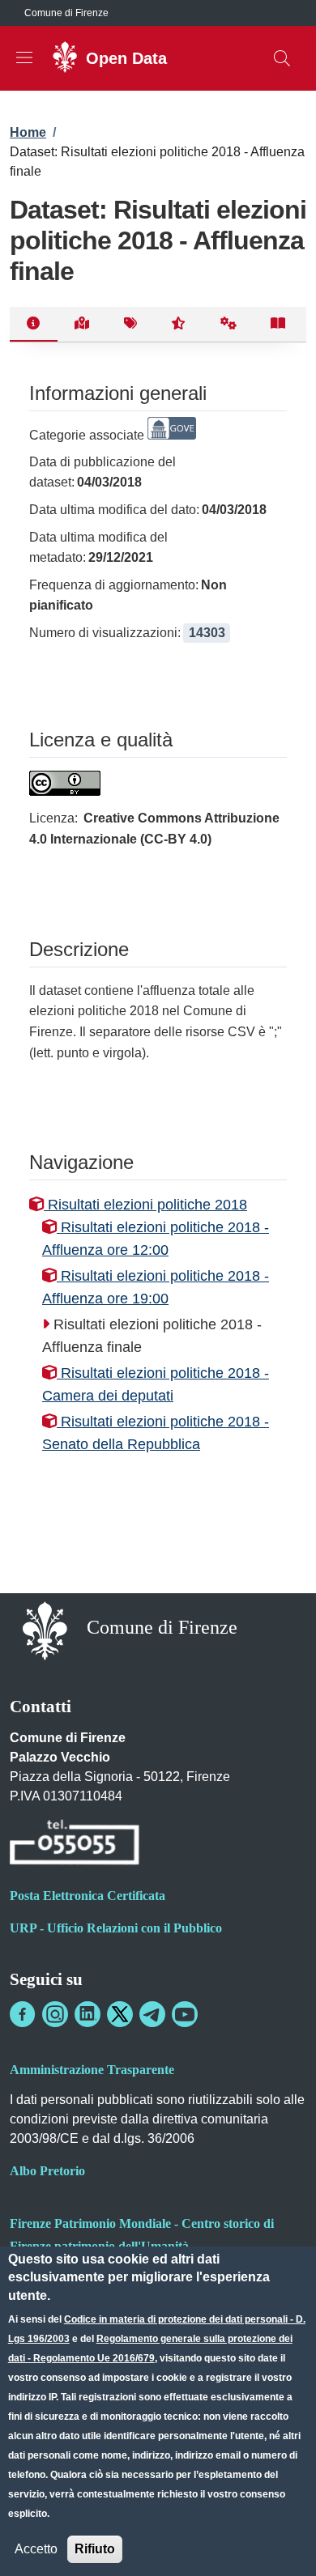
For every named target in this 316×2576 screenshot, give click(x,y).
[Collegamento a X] (120, 2014)
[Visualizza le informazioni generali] (34, 325)
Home (28, 132)
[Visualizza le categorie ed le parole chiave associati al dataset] (130, 325)
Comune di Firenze (66, 13)
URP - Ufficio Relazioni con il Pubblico (116, 1928)
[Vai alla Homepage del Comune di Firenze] (45, 1629)
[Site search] (282, 58)
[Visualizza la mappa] (82, 325)
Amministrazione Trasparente (92, 2070)
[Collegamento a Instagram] (55, 2014)
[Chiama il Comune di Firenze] (75, 1845)
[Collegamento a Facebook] (23, 2014)
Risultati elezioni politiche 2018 (145, 1204)
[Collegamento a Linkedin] (88, 2014)
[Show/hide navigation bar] (24, 57)
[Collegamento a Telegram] (152, 2014)
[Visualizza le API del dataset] (229, 325)
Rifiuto (95, 2549)
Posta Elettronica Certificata (88, 1896)
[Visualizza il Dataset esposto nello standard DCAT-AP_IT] (278, 325)
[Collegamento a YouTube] (185, 2014)
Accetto (36, 2549)
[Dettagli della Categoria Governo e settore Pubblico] (172, 435)
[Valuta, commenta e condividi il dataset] (179, 325)
